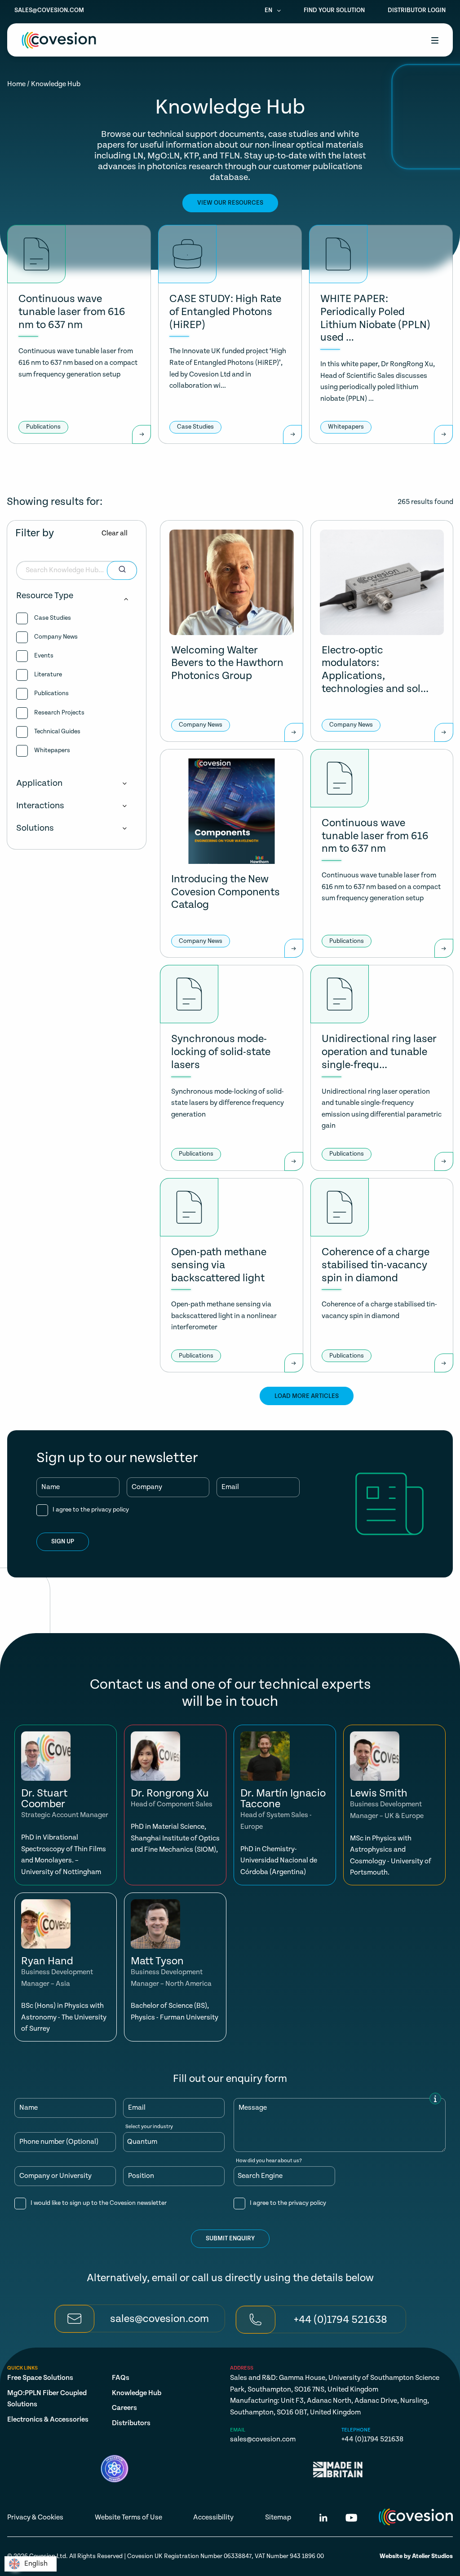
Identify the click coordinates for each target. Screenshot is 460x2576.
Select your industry (149, 2127)
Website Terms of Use (128, 2517)
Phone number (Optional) (59, 2142)
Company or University (55, 2176)
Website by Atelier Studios (416, 2556)
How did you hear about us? (269, 2161)
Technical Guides (57, 732)
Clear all (115, 533)
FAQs (121, 2378)
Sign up (63, 1542)
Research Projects (59, 713)
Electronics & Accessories (48, 2420)
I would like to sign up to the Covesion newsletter (99, 2203)
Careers (124, 2408)
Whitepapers (52, 750)
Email (230, 1487)
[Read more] (142, 434)
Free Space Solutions (40, 2378)
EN (269, 10)
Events (44, 656)
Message (253, 2108)
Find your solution (334, 10)
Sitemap (278, 2517)
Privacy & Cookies (35, 2517)
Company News (56, 637)
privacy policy (110, 1510)
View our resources (230, 203)
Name (51, 1487)
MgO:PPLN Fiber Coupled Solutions (47, 2399)
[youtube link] (351, 2519)
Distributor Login (417, 10)
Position (141, 2176)
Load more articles (307, 1396)
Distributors (131, 2423)
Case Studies (53, 618)
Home (16, 84)
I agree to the (91, 1510)
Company (147, 1487)
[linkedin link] (323, 2519)
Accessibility (213, 2517)
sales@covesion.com (49, 10)
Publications (51, 693)
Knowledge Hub (137, 2393)
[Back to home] (59, 40)
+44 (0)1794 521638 (372, 2439)
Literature (48, 675)
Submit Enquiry (230, 2239)
